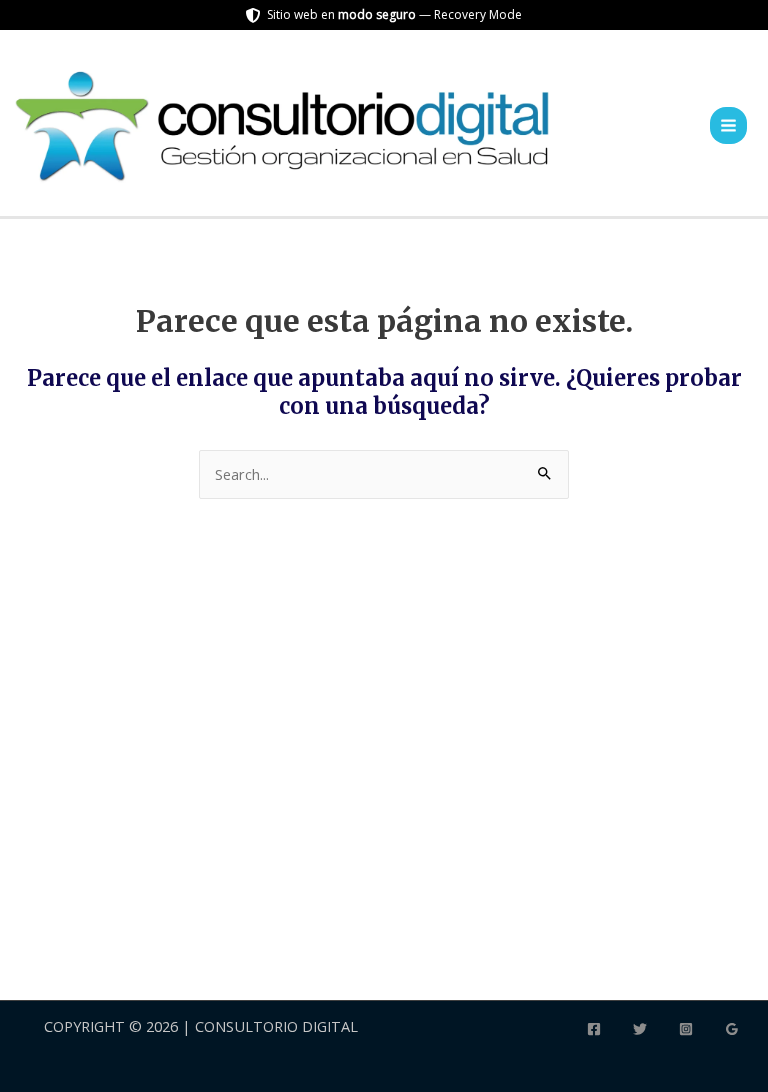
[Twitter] (640, 1029)
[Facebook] (594, 1029)
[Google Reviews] (732, 1029)
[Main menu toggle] (728, 125)
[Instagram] (686, 1029)
